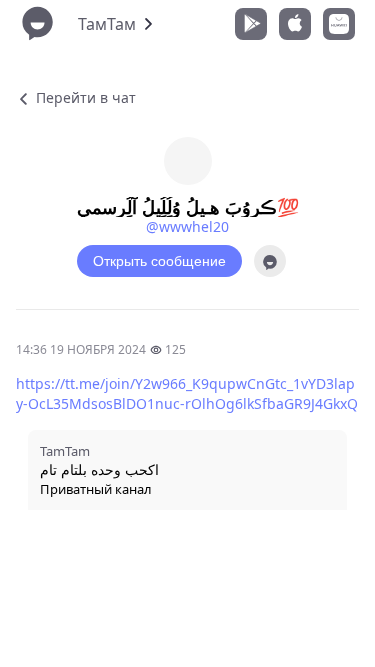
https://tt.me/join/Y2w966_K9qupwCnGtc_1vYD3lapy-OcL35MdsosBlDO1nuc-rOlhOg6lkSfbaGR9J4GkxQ (187, 393)
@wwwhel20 (187, 226)
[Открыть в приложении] (270, 261)
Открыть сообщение (159, 261)
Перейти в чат (84, 97)
